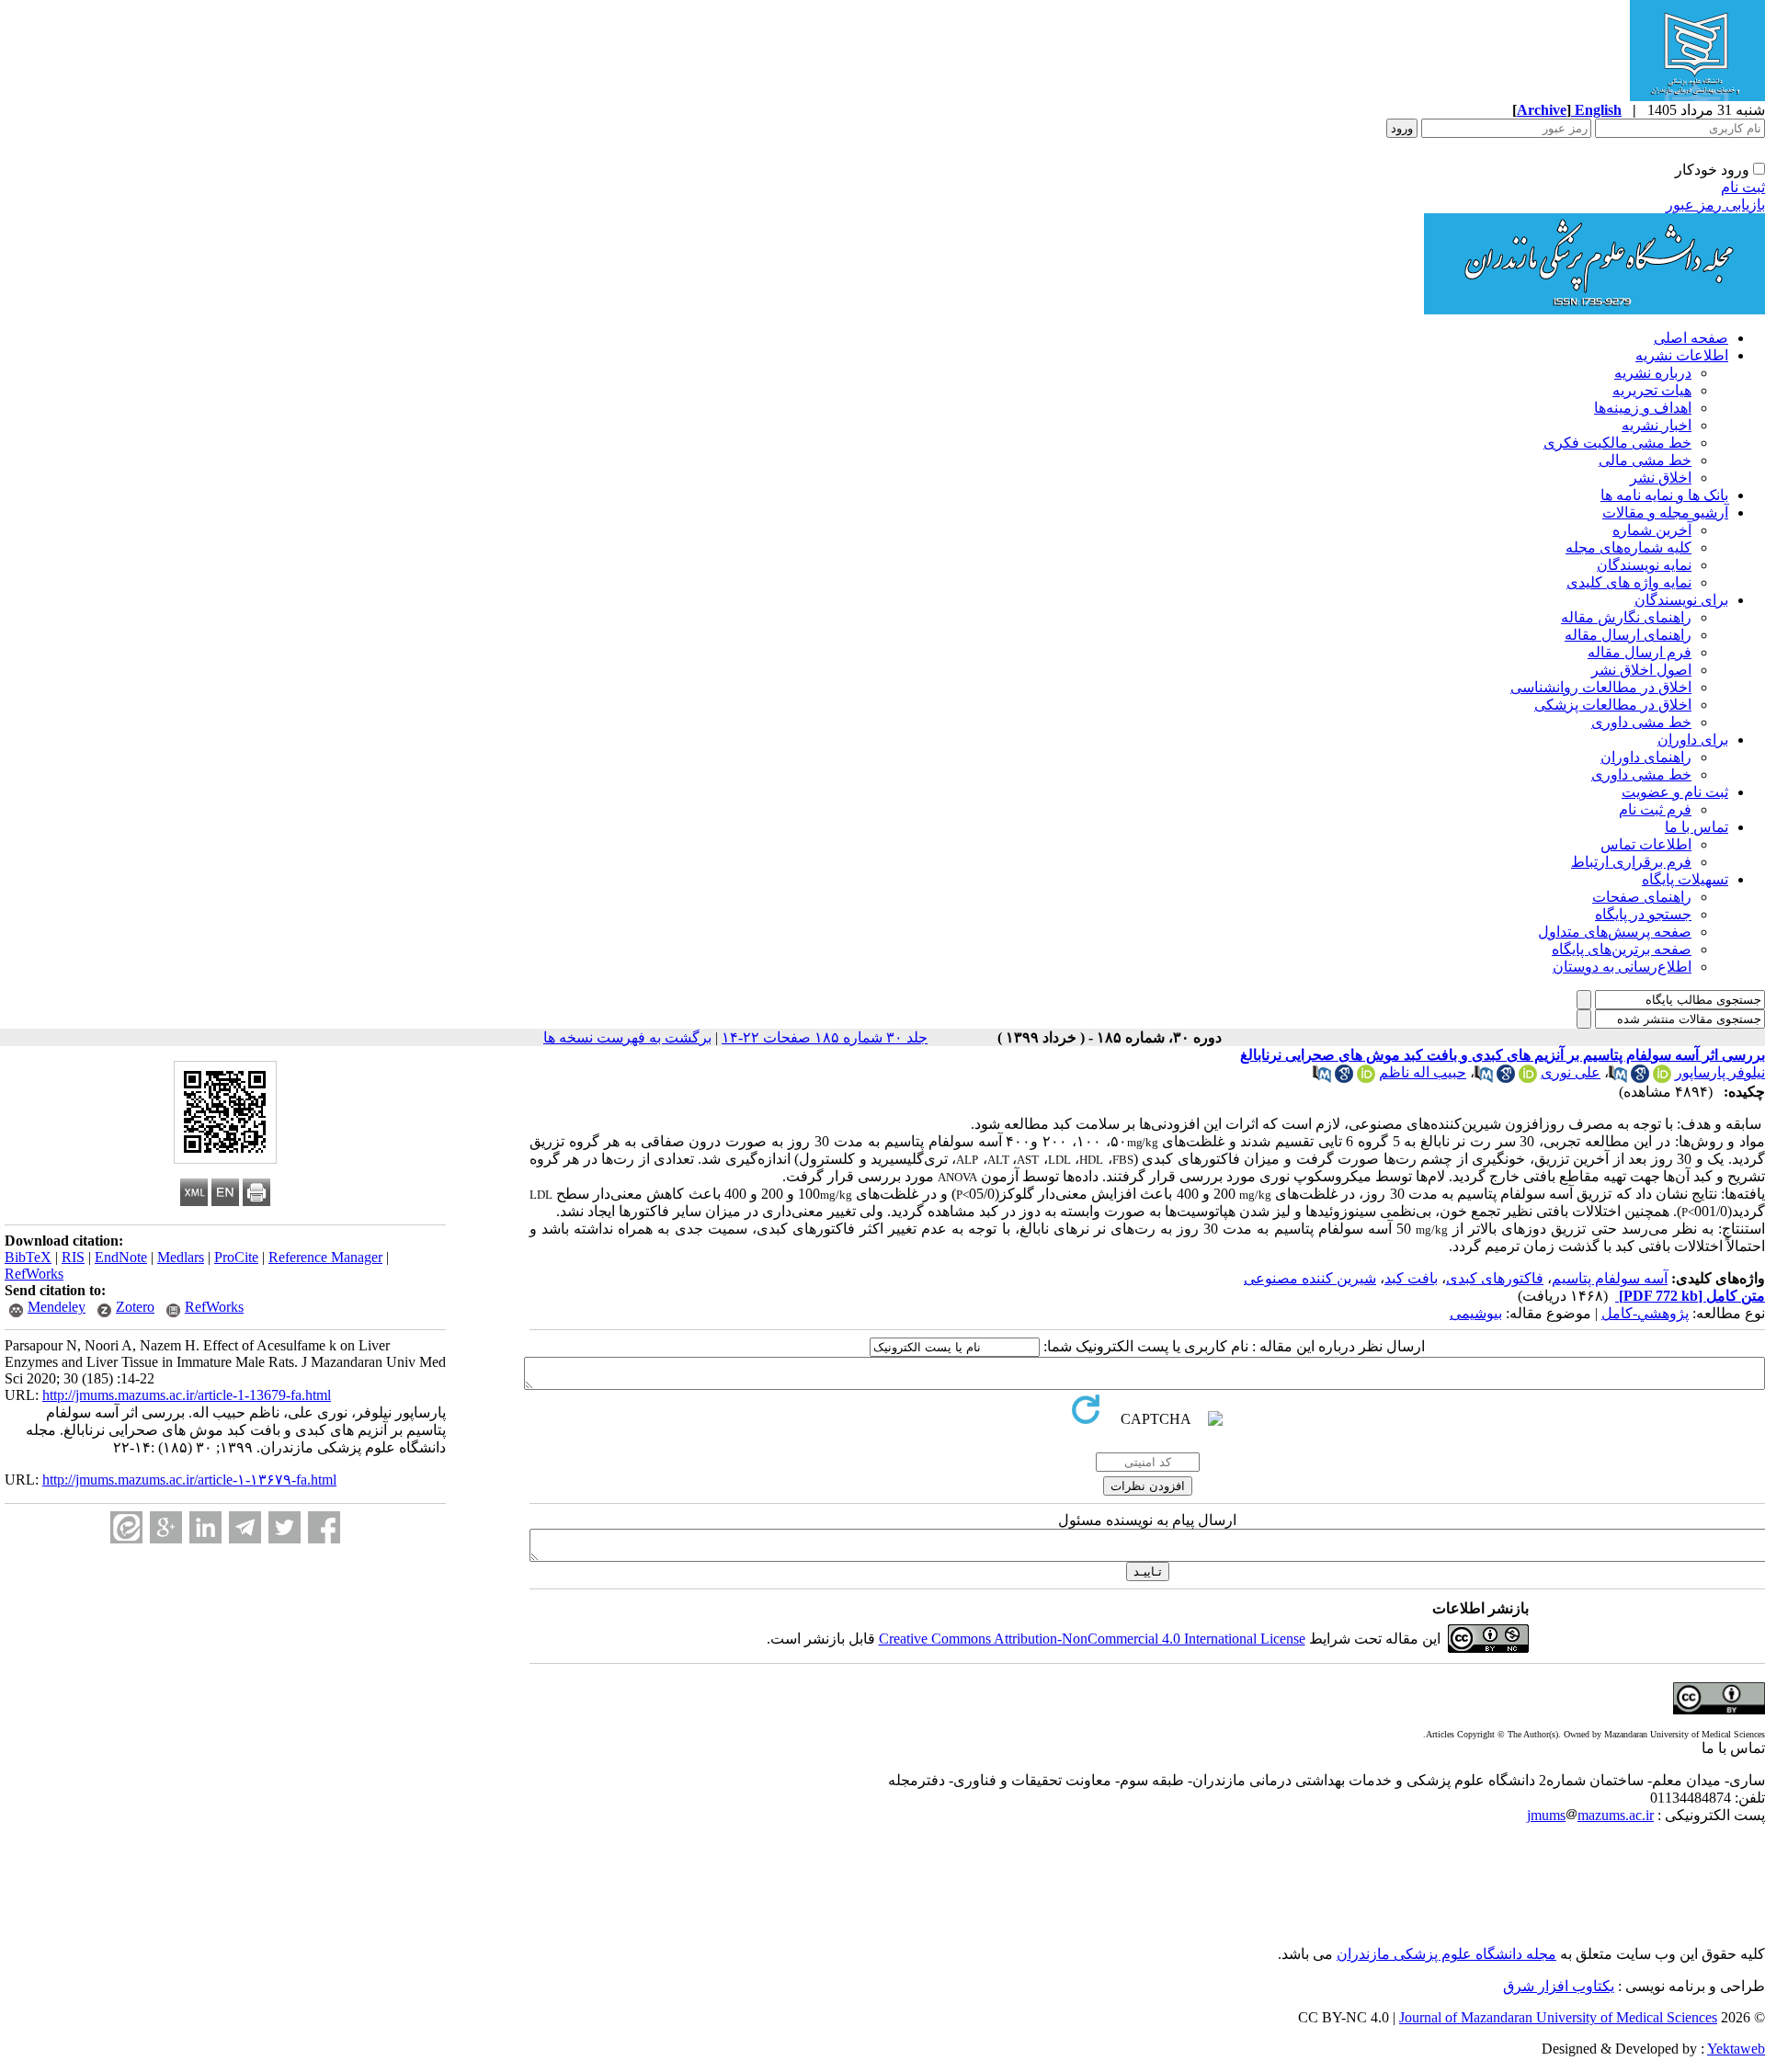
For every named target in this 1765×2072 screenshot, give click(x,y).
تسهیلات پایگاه (1685, 879)
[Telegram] (245, 1527)
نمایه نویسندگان (1644, 565)
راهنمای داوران (1646, 757)
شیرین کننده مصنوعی (1310, 1278)
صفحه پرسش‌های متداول (1615, 932)
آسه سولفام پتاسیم (1610, 1278)
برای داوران (1693, 740)
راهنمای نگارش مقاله (1626, 617)
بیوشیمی (1476, 1313)
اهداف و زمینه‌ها (1643, 408)
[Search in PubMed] (1618, 1078)
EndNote (121, 1257)
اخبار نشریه (1657, 425)
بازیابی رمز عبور (1715, 205)
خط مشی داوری (1641, 722)
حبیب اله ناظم (1423, 1072)
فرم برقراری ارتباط (1631, 862)
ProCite (236, 1257)
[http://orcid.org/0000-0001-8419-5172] (1662, 1078)
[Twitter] (285, 1527)
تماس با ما (1697, 827)
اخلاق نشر (1661, 478)
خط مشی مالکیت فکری (1617, 443)
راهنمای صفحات (1642, 897)
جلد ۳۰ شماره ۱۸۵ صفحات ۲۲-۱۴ (825, 1037)
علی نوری (1571, 1072)
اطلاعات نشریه (1682, 355)
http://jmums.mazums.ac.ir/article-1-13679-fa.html (187, 1395)
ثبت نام (1743, 187)
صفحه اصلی (1691, 338)
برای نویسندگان (1681, 600)
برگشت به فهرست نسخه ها (627, 1037)
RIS (73, 1257)
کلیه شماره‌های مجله (1628, 547)
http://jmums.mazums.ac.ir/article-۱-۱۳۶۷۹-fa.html (189, 1480)
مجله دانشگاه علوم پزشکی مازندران (1446, 1954)
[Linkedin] (205, 1527)
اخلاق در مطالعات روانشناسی (1601, 687)
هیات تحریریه (1652, 390)
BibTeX (28, 1257)
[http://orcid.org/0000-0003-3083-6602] (1528, 1078)
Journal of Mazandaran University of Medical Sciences (1558, 2017)
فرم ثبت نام (1655, 809)
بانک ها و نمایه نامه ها (1664, 495)
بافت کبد (1411, 1278)
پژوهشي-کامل (1645, 1313)
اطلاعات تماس (1646, 844)
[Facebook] (324, 1527)
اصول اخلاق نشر (1641, 670)
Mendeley (57, 1307)
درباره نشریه (1653, 373)
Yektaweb (1736, 2049)
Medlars (181, 1257)
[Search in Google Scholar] (1640, 1078)
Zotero (135, 1307)
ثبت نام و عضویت (1675, 792)
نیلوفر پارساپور (1720, 1072)
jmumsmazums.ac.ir (1590, 1815)
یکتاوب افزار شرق (1559, 1986)
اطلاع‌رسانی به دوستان (1622, 967)
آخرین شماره (1652, 530)
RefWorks (34, 1274)
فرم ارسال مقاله (1640, 652)
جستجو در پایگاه (1643, 914)
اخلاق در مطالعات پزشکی (1613, 705)
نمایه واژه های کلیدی (1629, 582)
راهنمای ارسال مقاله (1628, 635)
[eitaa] (126, 1527)
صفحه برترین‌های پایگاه (1622, 949)
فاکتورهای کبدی (1495, 1278)
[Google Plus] (166, 1527)
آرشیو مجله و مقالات (1665, 512)
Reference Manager (325, 1257)
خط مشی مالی (1645, 460)
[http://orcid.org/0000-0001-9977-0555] (1366, 1078)
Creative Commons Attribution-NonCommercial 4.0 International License (1092, 1639)
